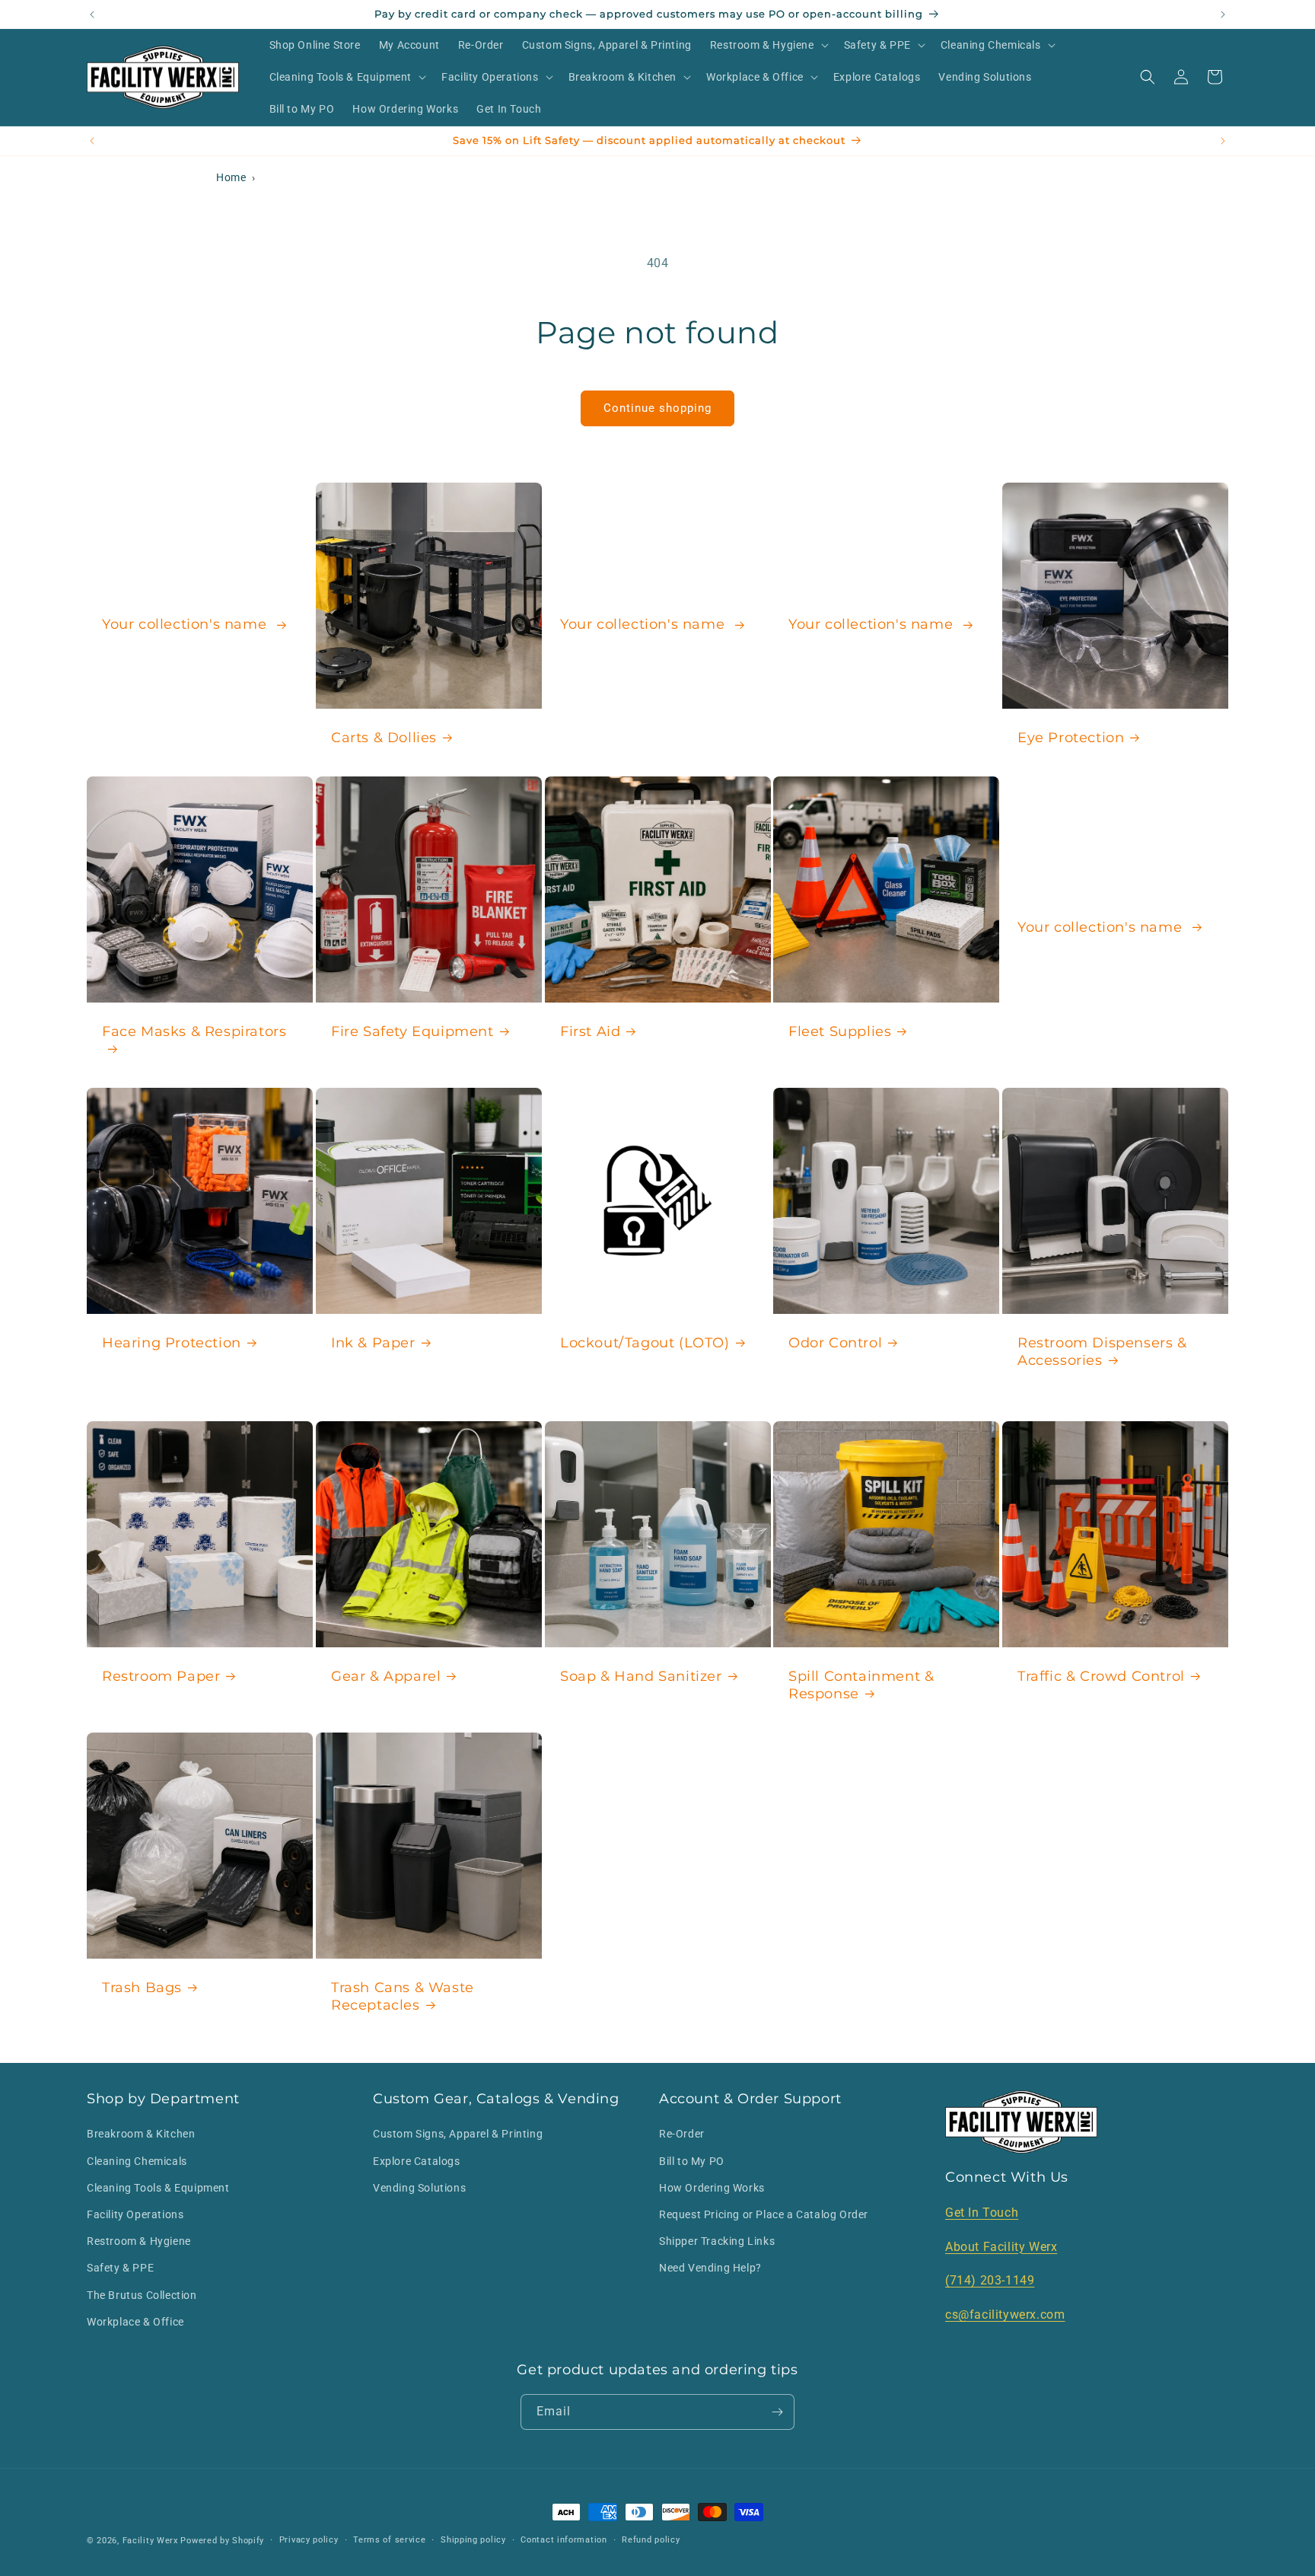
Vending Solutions (419, 2188)
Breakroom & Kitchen (141, 2134)
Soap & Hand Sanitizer (641, 1676)
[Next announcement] (1223, 14)
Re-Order (682, 2134)
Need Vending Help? (710, 2268)
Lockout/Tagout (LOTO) (645, 1343)
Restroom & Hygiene (139, 2241)
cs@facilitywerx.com (1005, 2315)
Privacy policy (309, 2540)
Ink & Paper (373, 1343)
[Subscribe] (777, 2412)
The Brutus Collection (142, 2295)
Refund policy (651, 2540)
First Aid (590, 1031)
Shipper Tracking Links (717, 2241)
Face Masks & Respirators (194, 1031)
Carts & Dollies (384, 737)
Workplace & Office (135, 2322)
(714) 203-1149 (990, 2280)
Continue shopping (657, 408)
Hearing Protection (172, 1343)
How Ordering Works (712, 2188)
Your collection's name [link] (186, 624)
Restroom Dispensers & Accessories (1102, 1352)
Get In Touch (982, 2213)
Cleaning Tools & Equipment (158, 2188)
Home (231, 177)
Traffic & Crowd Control (1101, 1676)
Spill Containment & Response (861, 1685)
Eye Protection (1071, 737)
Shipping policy (473, 2540)
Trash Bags (142, 1988)
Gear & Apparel (386, 1676)
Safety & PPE (120, 2268)
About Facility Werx (1001, 2247)
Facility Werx (150, 2541)
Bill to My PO (692, 2161)
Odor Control (835, 1343)
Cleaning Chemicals (137, 2161)
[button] (768, 45)
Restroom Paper (161, 1676)
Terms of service (389, 2540)
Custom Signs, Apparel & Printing (458, 2134)
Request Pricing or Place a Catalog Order (764, 2214)
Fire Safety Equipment (412, 1031)
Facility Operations (135, 2214)
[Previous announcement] (92, 14)
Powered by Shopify (222, 2541)
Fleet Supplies (840, 1031)
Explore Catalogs (417, 2161)
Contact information (564, 2540)
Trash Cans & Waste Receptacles (403, 1996)
